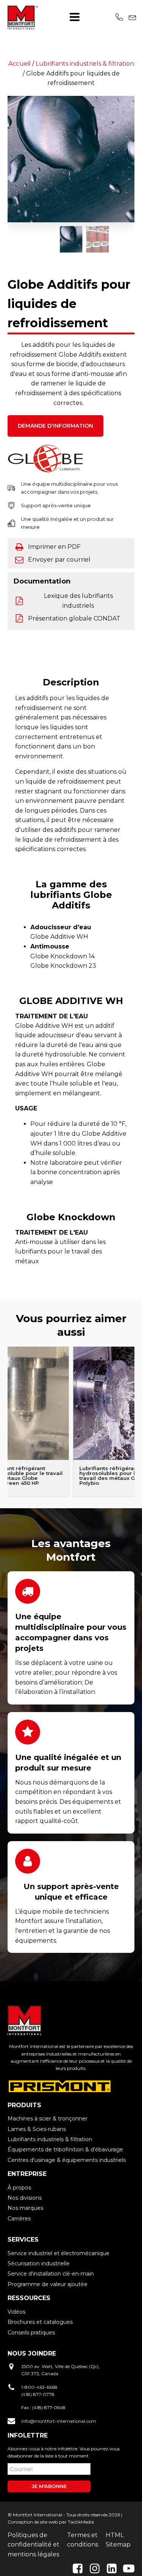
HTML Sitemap (118, 2540)
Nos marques (25, 2208)
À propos (19, 2188)
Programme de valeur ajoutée (48, 2284)
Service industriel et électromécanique (59, 2253)
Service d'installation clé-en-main (51, 2274)
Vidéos (16, 2312)
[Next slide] (134, 1422)
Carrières (19, 2219)
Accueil (20, 64)
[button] (71, 239)
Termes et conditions (83, 2540)
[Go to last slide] (8, 159)
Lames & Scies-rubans (37, 2129)
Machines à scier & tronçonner (48, 2119)
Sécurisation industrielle (39, 2263)
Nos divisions (25, 2198)
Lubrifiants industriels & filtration (85, 64)
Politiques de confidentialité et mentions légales (34, 2545)
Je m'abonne (49, 2486)
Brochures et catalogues (40, 2322)
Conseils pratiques (31, 2333)
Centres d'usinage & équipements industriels (67, 2160)
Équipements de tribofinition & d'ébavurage (65, 2149)
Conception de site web (33, 2522)
